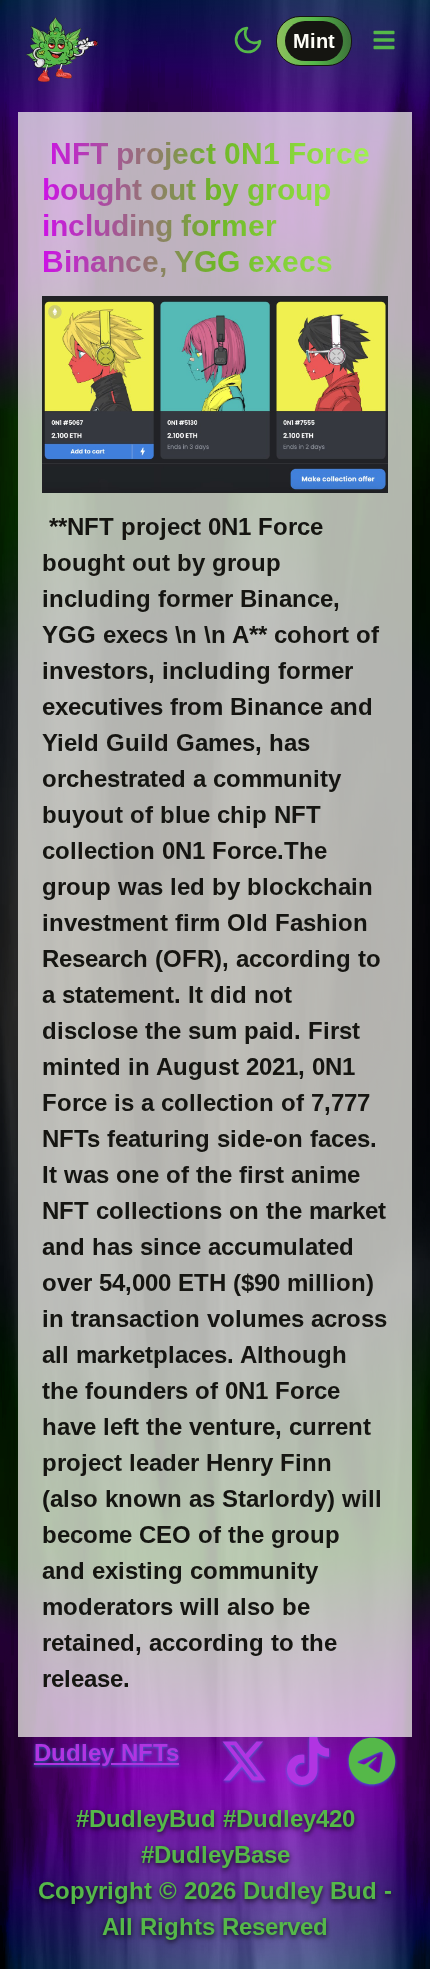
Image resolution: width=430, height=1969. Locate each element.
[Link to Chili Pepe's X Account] (244, 1761)
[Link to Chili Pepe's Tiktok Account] (308, 1761)
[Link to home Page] (62, 45)
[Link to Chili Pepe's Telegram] (372, 1761)
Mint (314, 41)
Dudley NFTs (106, 1752)
